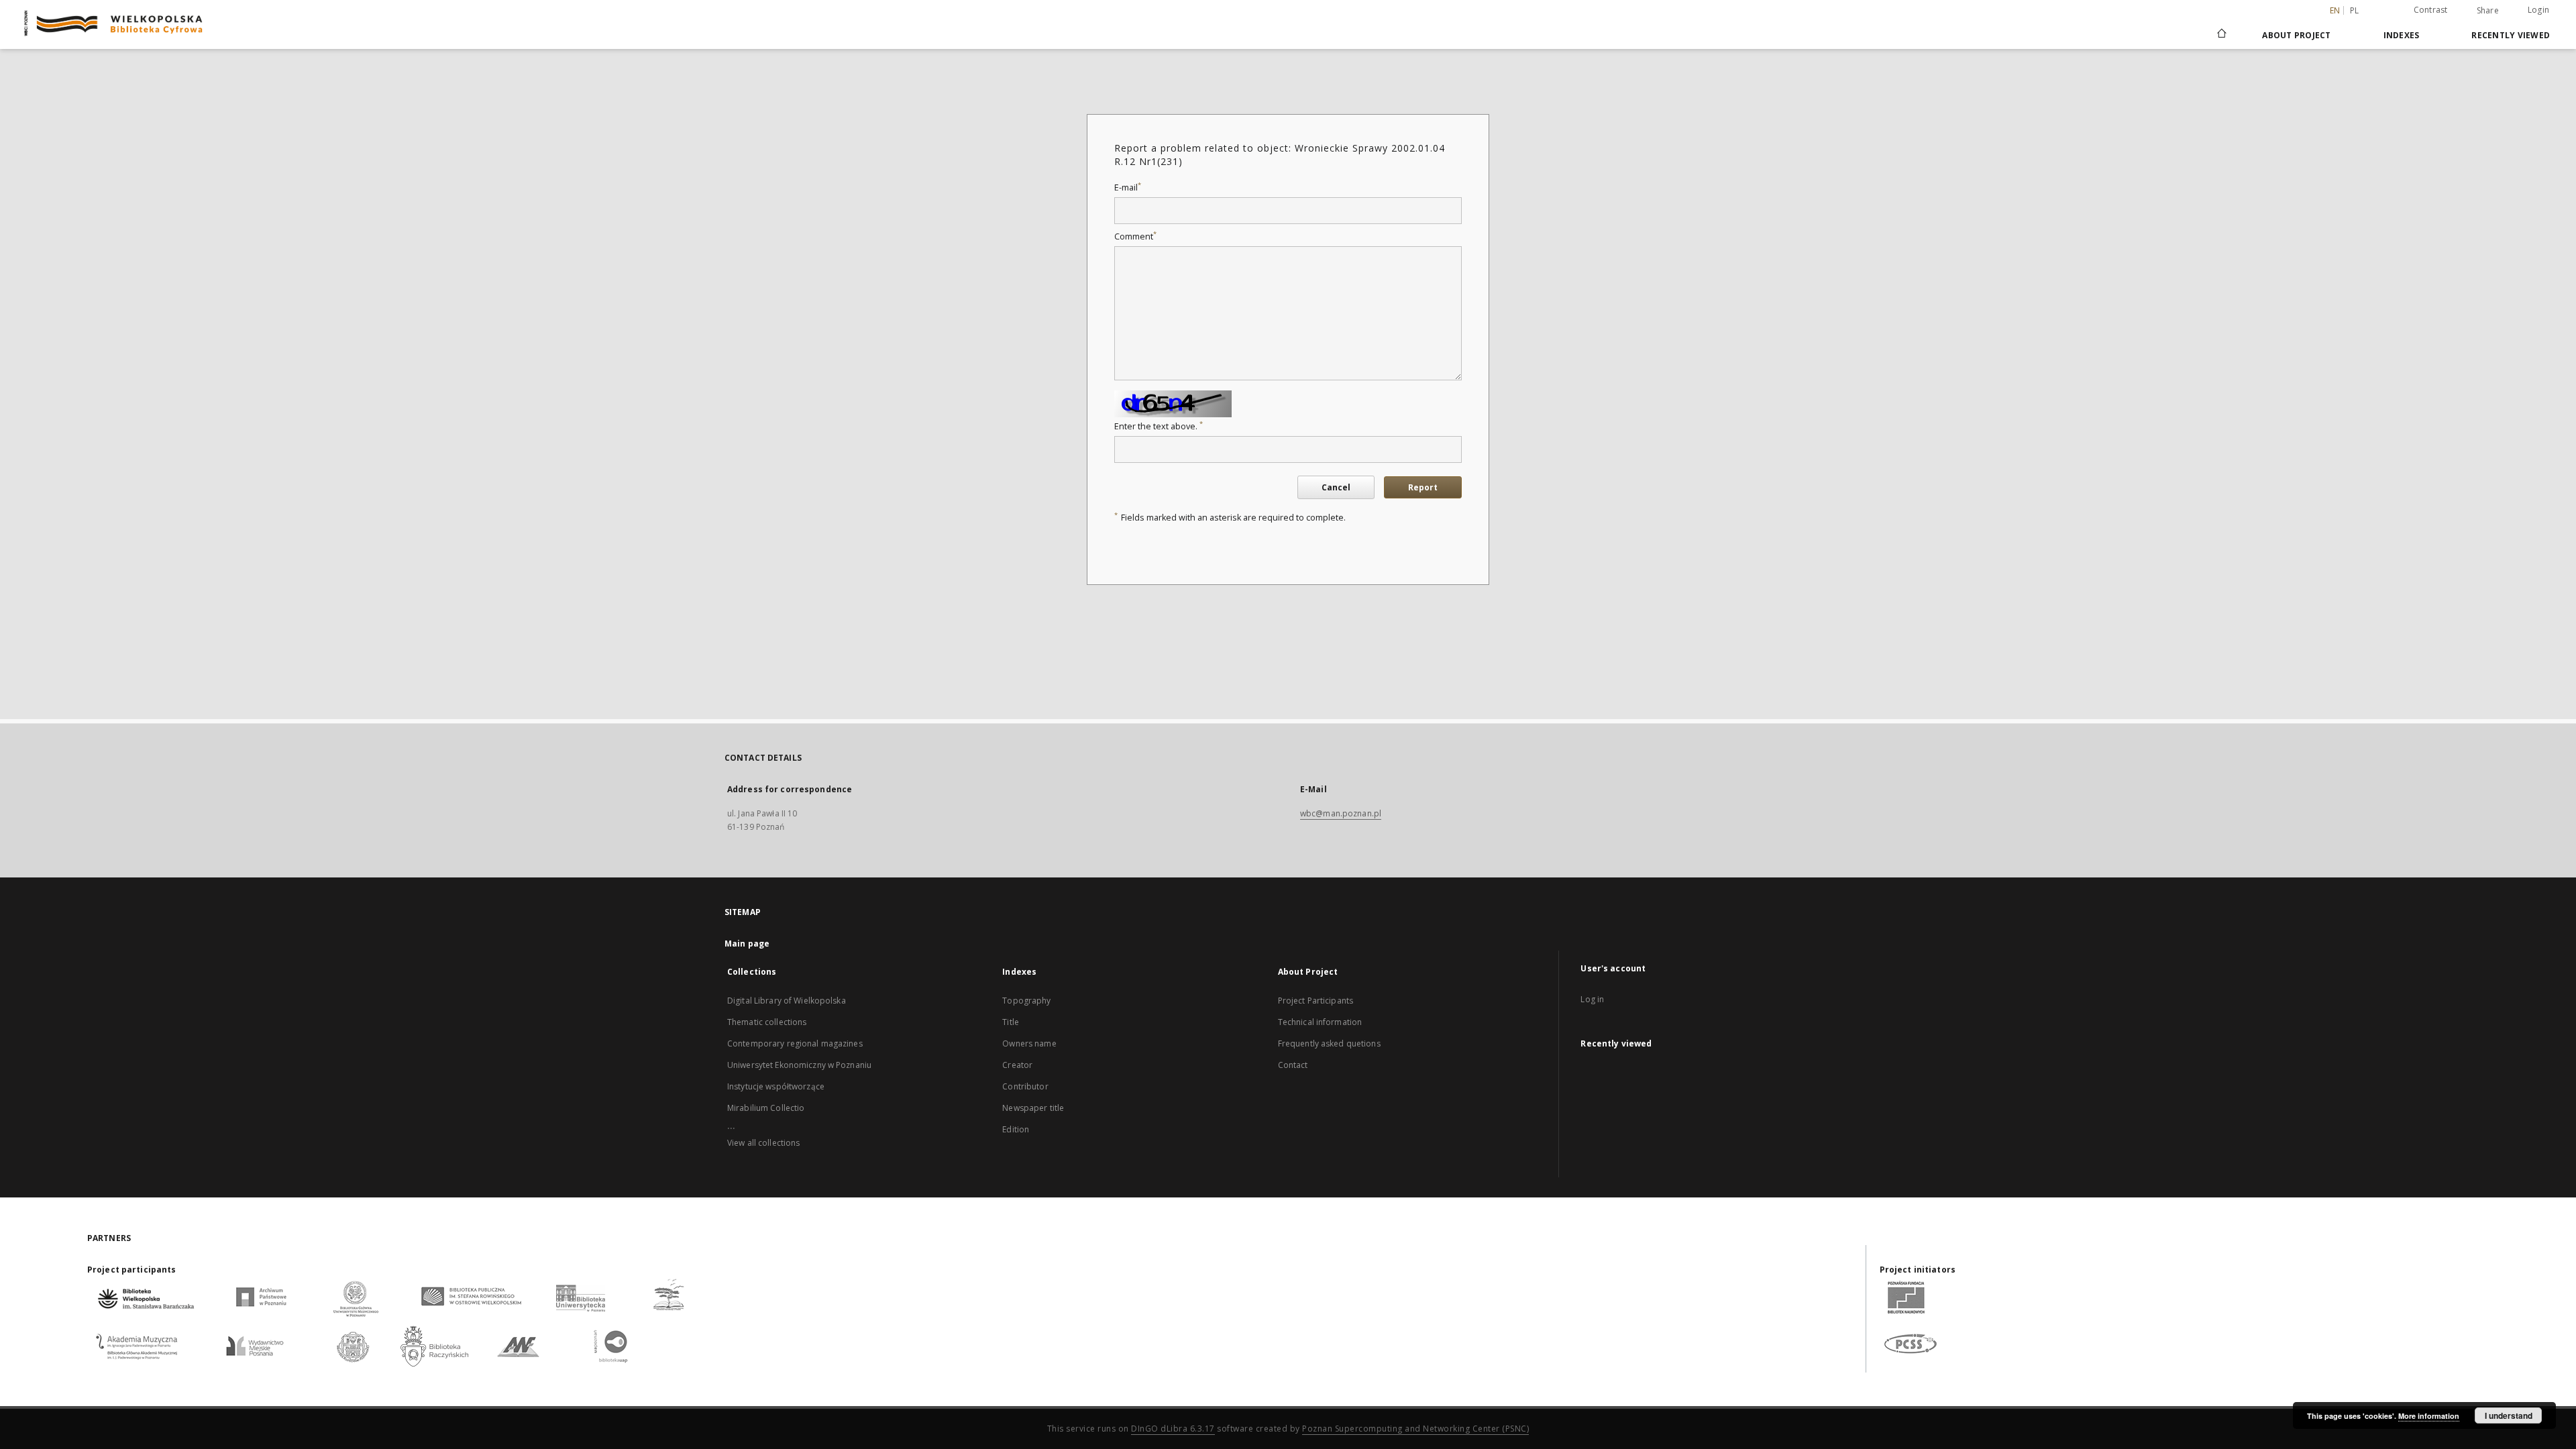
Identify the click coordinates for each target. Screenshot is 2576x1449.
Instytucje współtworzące (776, 1086)
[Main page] (2221, 35)
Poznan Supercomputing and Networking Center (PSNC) (1415, 1429)
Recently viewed (2511, 35)
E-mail (1128, 187)
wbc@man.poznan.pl (1341, 813)
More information (2429, 1416)
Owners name (1029, 1043)
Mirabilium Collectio (766, 1108)
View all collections (763, 1143)
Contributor (1025, 1086)
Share (2488, 11)
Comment (1135, 236)
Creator (1017, 1065)
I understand (2509, 1415)
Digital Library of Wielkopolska (787, 1001)
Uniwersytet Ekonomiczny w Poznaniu (799, 1065)
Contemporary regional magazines (795, 1043)
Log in (1592, 999)
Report (1423, 487)
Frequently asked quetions (1329, 1043)
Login (2538, 10)
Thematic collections (767, 1022)
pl (2355, 10)
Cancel (1336, 487)
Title (1011, 1022)
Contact (1293, 1065)
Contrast (2431, 10)
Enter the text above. (1159, 426)
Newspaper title (1033, 1108)
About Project (2296, 35)
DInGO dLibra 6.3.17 (1173, 1429)
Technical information (1320, 1022)
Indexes (2402, 35)
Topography (1026, 1001)
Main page (747, 944)
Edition (1016, 1129)
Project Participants (1316, 1001)
